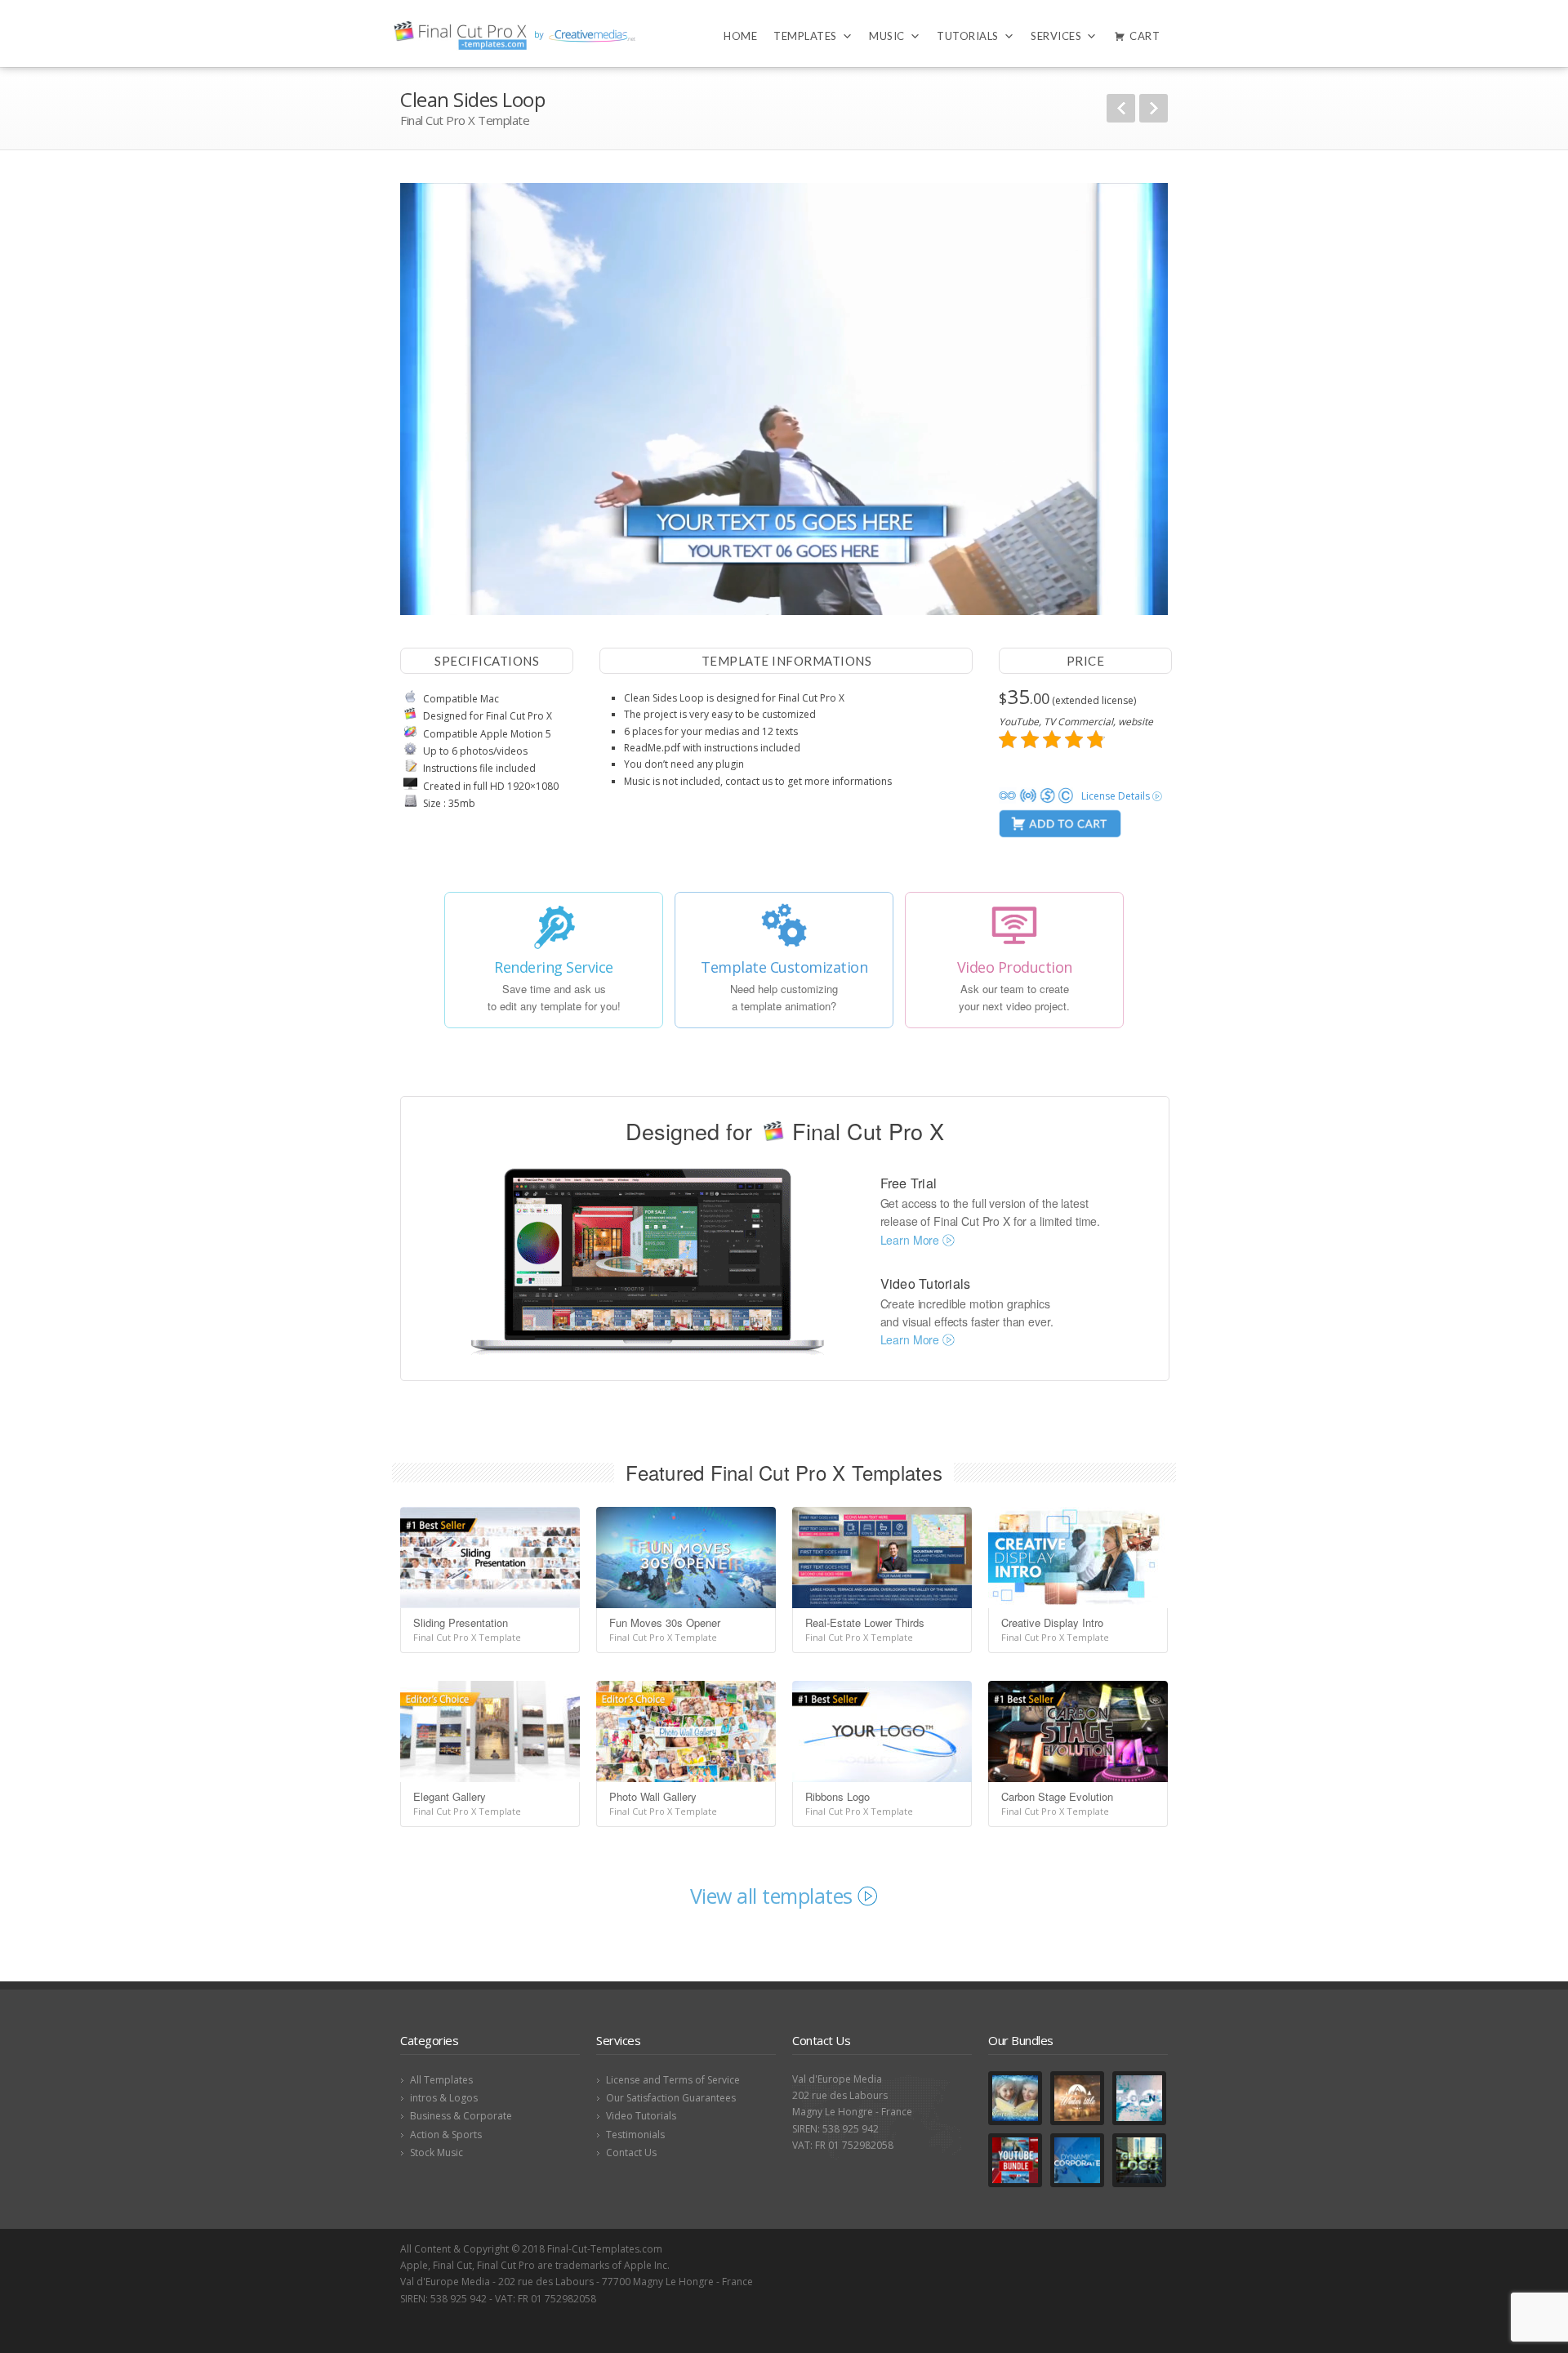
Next (1154, 108)
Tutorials (968, 36)
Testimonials (635, 2135)
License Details (1117, 796)
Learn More (911, 1240)
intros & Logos (444, 2098)
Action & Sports (446, 2135)
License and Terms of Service (673, 2080)
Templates (805, 36)
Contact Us (631, 2152)
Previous (1121, 108)
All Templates (441, 2080)
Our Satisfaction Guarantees (671, 2098)
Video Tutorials (641, 2116)
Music (887, 36)
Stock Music (437, 2152)
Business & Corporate (461, 2116)
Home (740, 36)
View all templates (774, 1896)
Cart (1145, 36)
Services (1056, 36)
